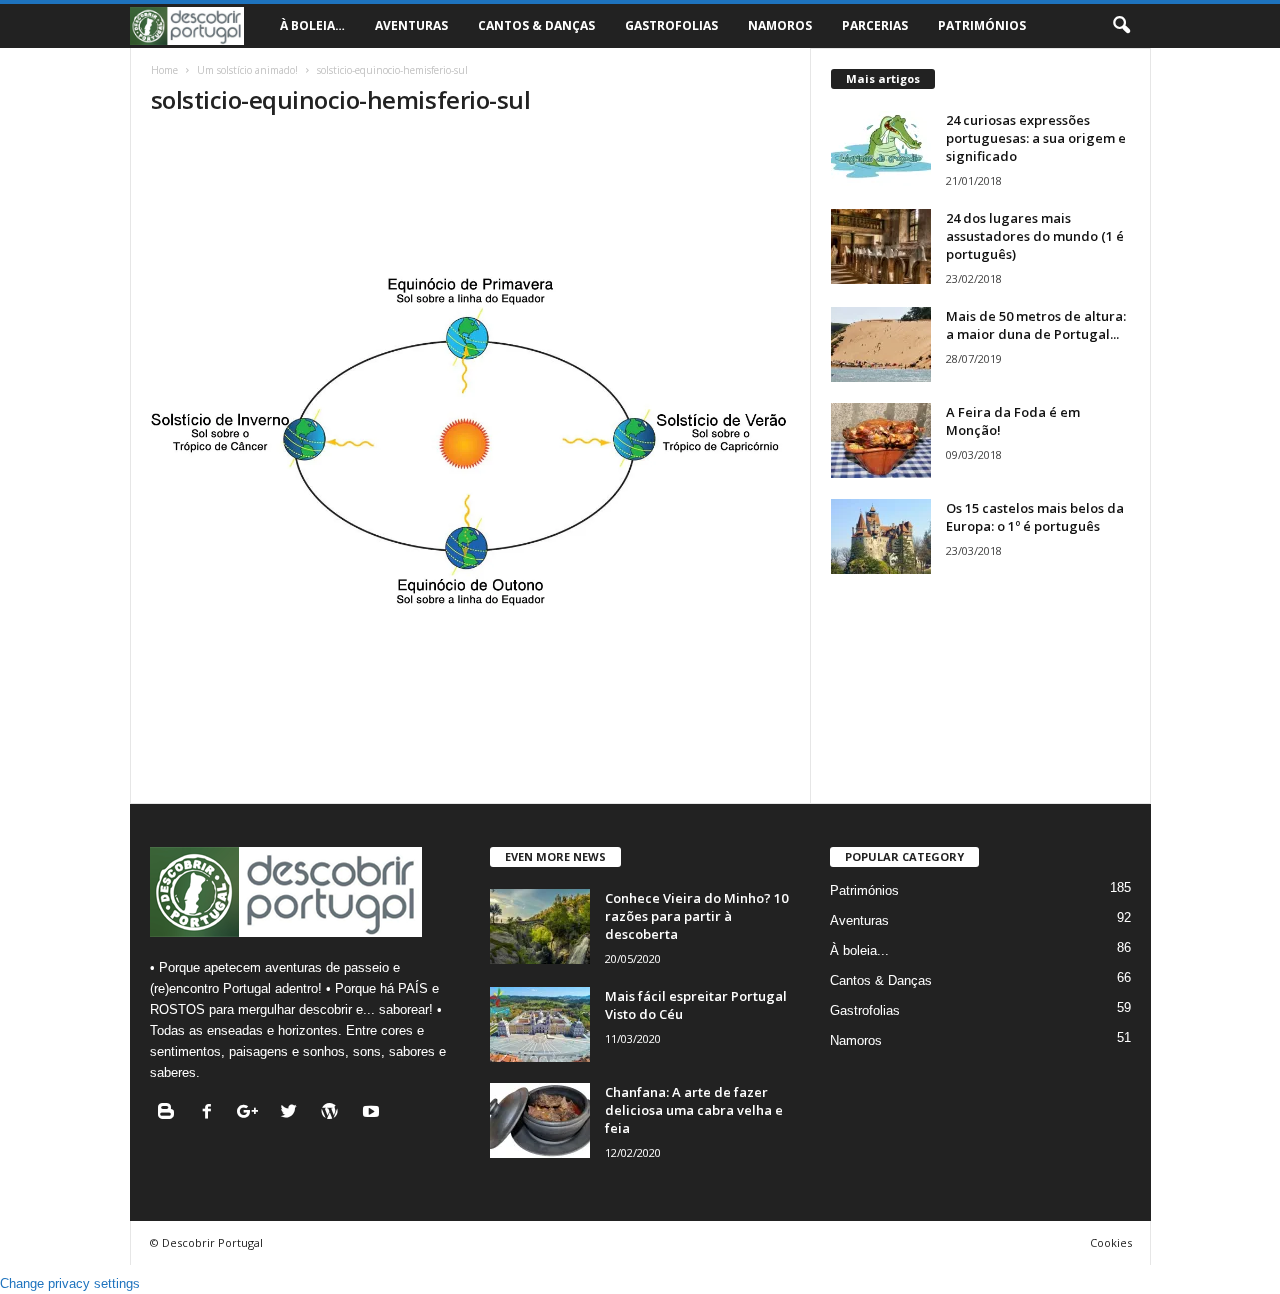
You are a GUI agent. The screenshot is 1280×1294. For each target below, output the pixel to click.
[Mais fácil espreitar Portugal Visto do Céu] (540, 1024)
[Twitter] (293, 1113)
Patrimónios (982, 25)
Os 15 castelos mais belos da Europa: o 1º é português (1035, 517)
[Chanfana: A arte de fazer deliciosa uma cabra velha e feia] (540, 1120)
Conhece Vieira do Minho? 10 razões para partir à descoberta (696, 916)
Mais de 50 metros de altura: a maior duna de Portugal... (1036, 325)
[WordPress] (334, 1113)
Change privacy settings (70, 1283)
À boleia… (312, 25)
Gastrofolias (671, 25)
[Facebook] (211, 1113)
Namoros (780, 25)
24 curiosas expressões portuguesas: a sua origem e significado (1036, 138)
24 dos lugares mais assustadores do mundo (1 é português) (1035, 236)
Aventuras (411, 25)
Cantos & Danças (536, 25)
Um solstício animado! (247, 70)
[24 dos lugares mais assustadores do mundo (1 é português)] (881, 246)
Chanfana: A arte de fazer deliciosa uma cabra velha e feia (694, 1110)
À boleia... (859, 950)
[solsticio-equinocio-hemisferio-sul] (471, 439)
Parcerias (875, 25)
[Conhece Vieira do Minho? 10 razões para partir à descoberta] (540, 926)
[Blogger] (170, 1113)
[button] (1121, 26)
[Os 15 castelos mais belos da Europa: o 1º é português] (881, 536)
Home (164, 70)
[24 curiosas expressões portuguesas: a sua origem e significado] (881, 148)
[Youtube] (373, 1113)
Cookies (1111, 1242)
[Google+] (252, 1113)
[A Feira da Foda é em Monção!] (881, 440)
